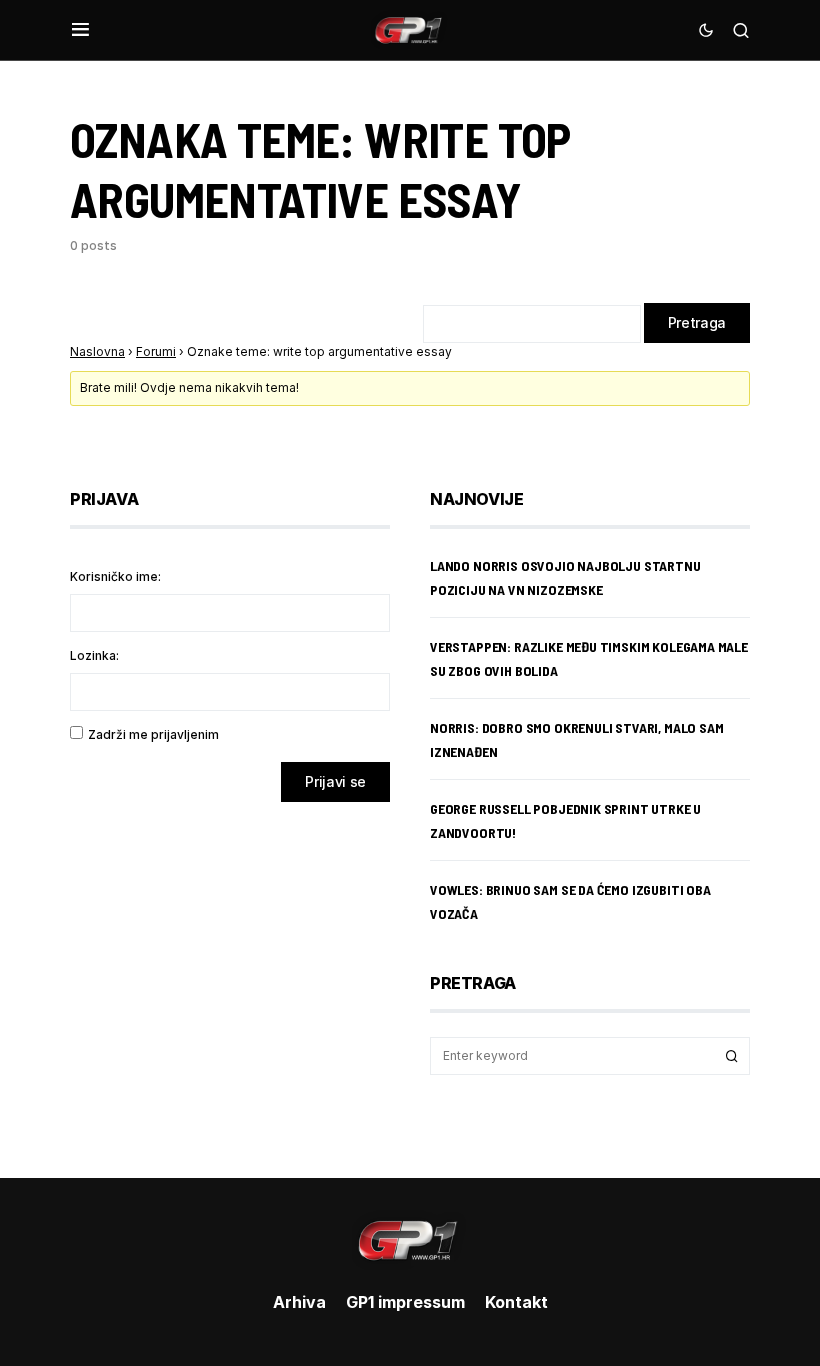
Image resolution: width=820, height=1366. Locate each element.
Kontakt (516, 1302)
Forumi (156, 351)
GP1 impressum (405, 1302)
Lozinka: (94, 655)
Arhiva (299, 1302)
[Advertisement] (230, 975)
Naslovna (97, 351)
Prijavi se (335, 781)
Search (732, 1056)
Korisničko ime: (115, 576)
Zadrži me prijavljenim (153, 734)
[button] (80, 30)
